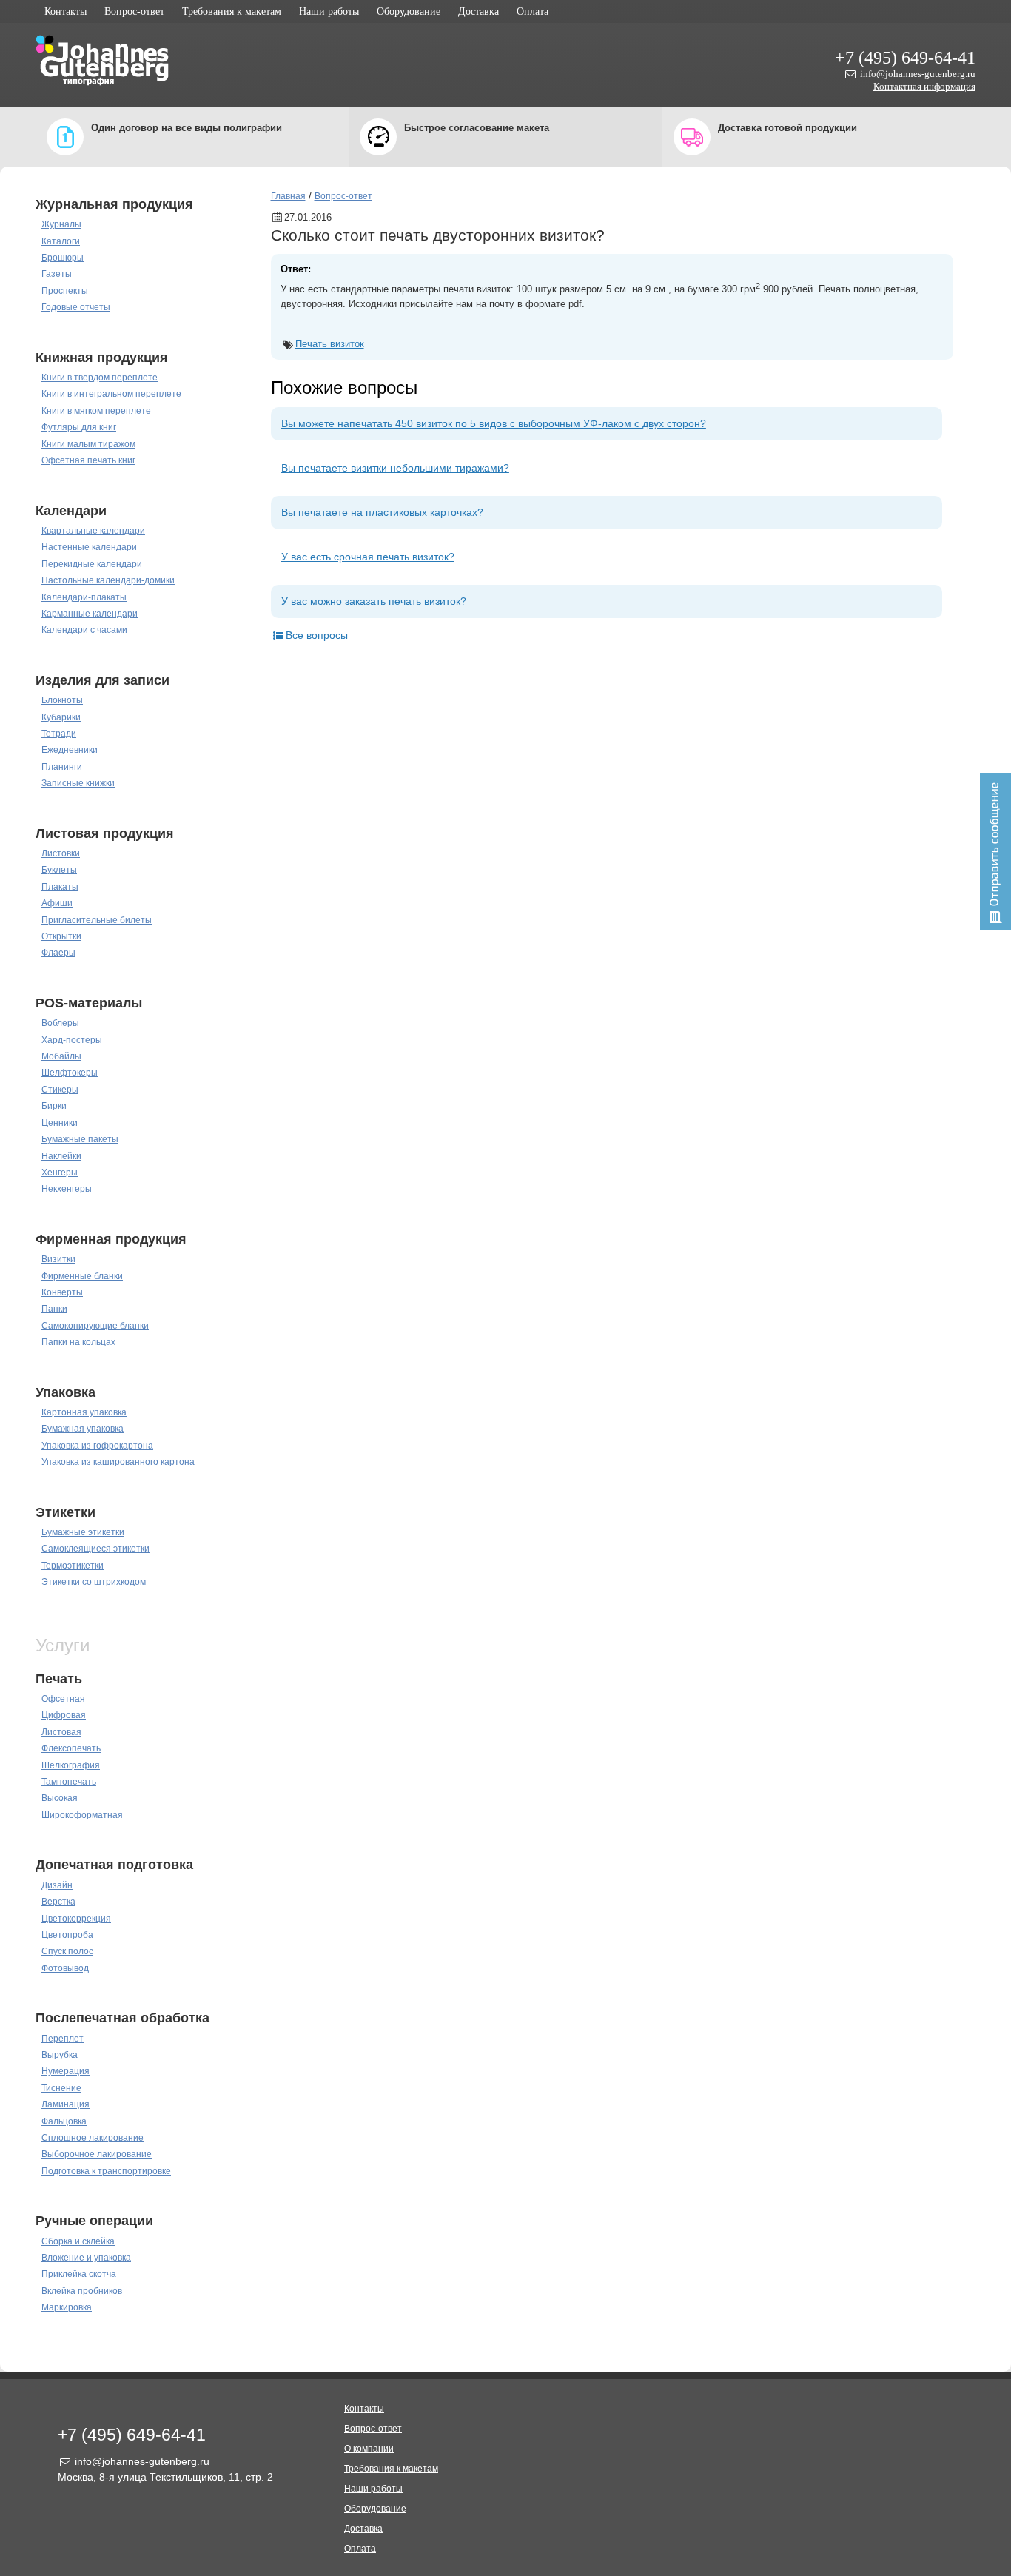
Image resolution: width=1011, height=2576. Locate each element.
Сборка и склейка (78, 2241)
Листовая (61, 1732)
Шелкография (71, 1765)
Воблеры (60, 1023)
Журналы (61, 224)
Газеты (57, 274)
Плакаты (60, 887)
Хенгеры (60, 1173)
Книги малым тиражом (88, 444)
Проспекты (65, 291)
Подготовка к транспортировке (106, 2171)
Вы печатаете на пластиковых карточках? (382, 512)
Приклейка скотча (79, 2274)
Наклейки (61, 1156)
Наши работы (329, 11)
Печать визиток (330, 344)
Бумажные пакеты (80, 1139)
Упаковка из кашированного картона (118, 1462)
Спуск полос (67, 1951)
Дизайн (57, 1885)
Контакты (66, 11)
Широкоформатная (82, 1815)
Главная (288, 196)
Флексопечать (71, 1748)
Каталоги (61, 241)
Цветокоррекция (76, 1919)
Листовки (61, 853)
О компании (369, 2449)
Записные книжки (78, 783)
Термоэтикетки (73, 1566)
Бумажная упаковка (83, 1429)
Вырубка (60, 2055)
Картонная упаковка (84, 1412)
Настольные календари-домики (108, 580)
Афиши (57, 903)
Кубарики (61, 717)
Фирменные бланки (82, 1276)
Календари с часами (84, 630)
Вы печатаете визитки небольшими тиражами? (395, 468)
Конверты (62, 1292)
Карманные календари (90, 614)
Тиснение (61, 2088)
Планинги (62, 767)
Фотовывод (65, 1968)
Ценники (60, 1123)
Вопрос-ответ (134, 11)
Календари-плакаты (84, 597)
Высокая (60, 1798)
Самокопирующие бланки (95, 1326)
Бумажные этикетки (83, 1532)
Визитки (58, 1259)
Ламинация (66, 2104)
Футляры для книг (79, 427)
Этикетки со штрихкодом (94, 1582)
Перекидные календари (92, 564)
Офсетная (63, 1699)
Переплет (63, 2039)
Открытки (61, 936)
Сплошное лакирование (93, 2138)
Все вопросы (317, 635)
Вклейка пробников (82, 2291)
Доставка (478, 11)
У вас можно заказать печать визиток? (374, 601)
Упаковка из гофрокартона (97, 1446)
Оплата (533, 11)
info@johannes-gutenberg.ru (918, 74)
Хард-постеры (72, 1040)
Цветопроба (67, 1935)
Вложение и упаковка (86, 2258)
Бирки (54, 1106)
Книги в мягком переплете (96, 411)
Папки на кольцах (78, 1342)
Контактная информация (924, 86)
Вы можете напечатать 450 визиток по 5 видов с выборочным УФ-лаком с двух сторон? (494, 423)
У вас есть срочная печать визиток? (368, 557)
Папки (54, 1309)
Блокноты (62, 700)
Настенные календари (89, 547)
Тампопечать (69, 1782)
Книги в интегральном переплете (111, 394)
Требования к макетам (232, 11)
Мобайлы (61, 1056)
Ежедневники (70, 750)
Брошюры (63, 258)
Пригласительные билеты (97, 920)
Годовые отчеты (76, 307)
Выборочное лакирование (97, 2154)
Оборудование (409, 11)
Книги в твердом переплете (100, 378)
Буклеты (59, 870)
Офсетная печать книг (88, 460)
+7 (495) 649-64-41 (905, 58)
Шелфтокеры (70, 1073)
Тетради (59, 734)
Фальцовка (64, 2121)
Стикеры (60, 1090)
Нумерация (66, 2071)
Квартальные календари (93, 531)
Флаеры (58, 953)
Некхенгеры (67, 1189)
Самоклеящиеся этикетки (95, 1549)
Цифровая (64, 1715)
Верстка (58, 1902)
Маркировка (67, 2307)
